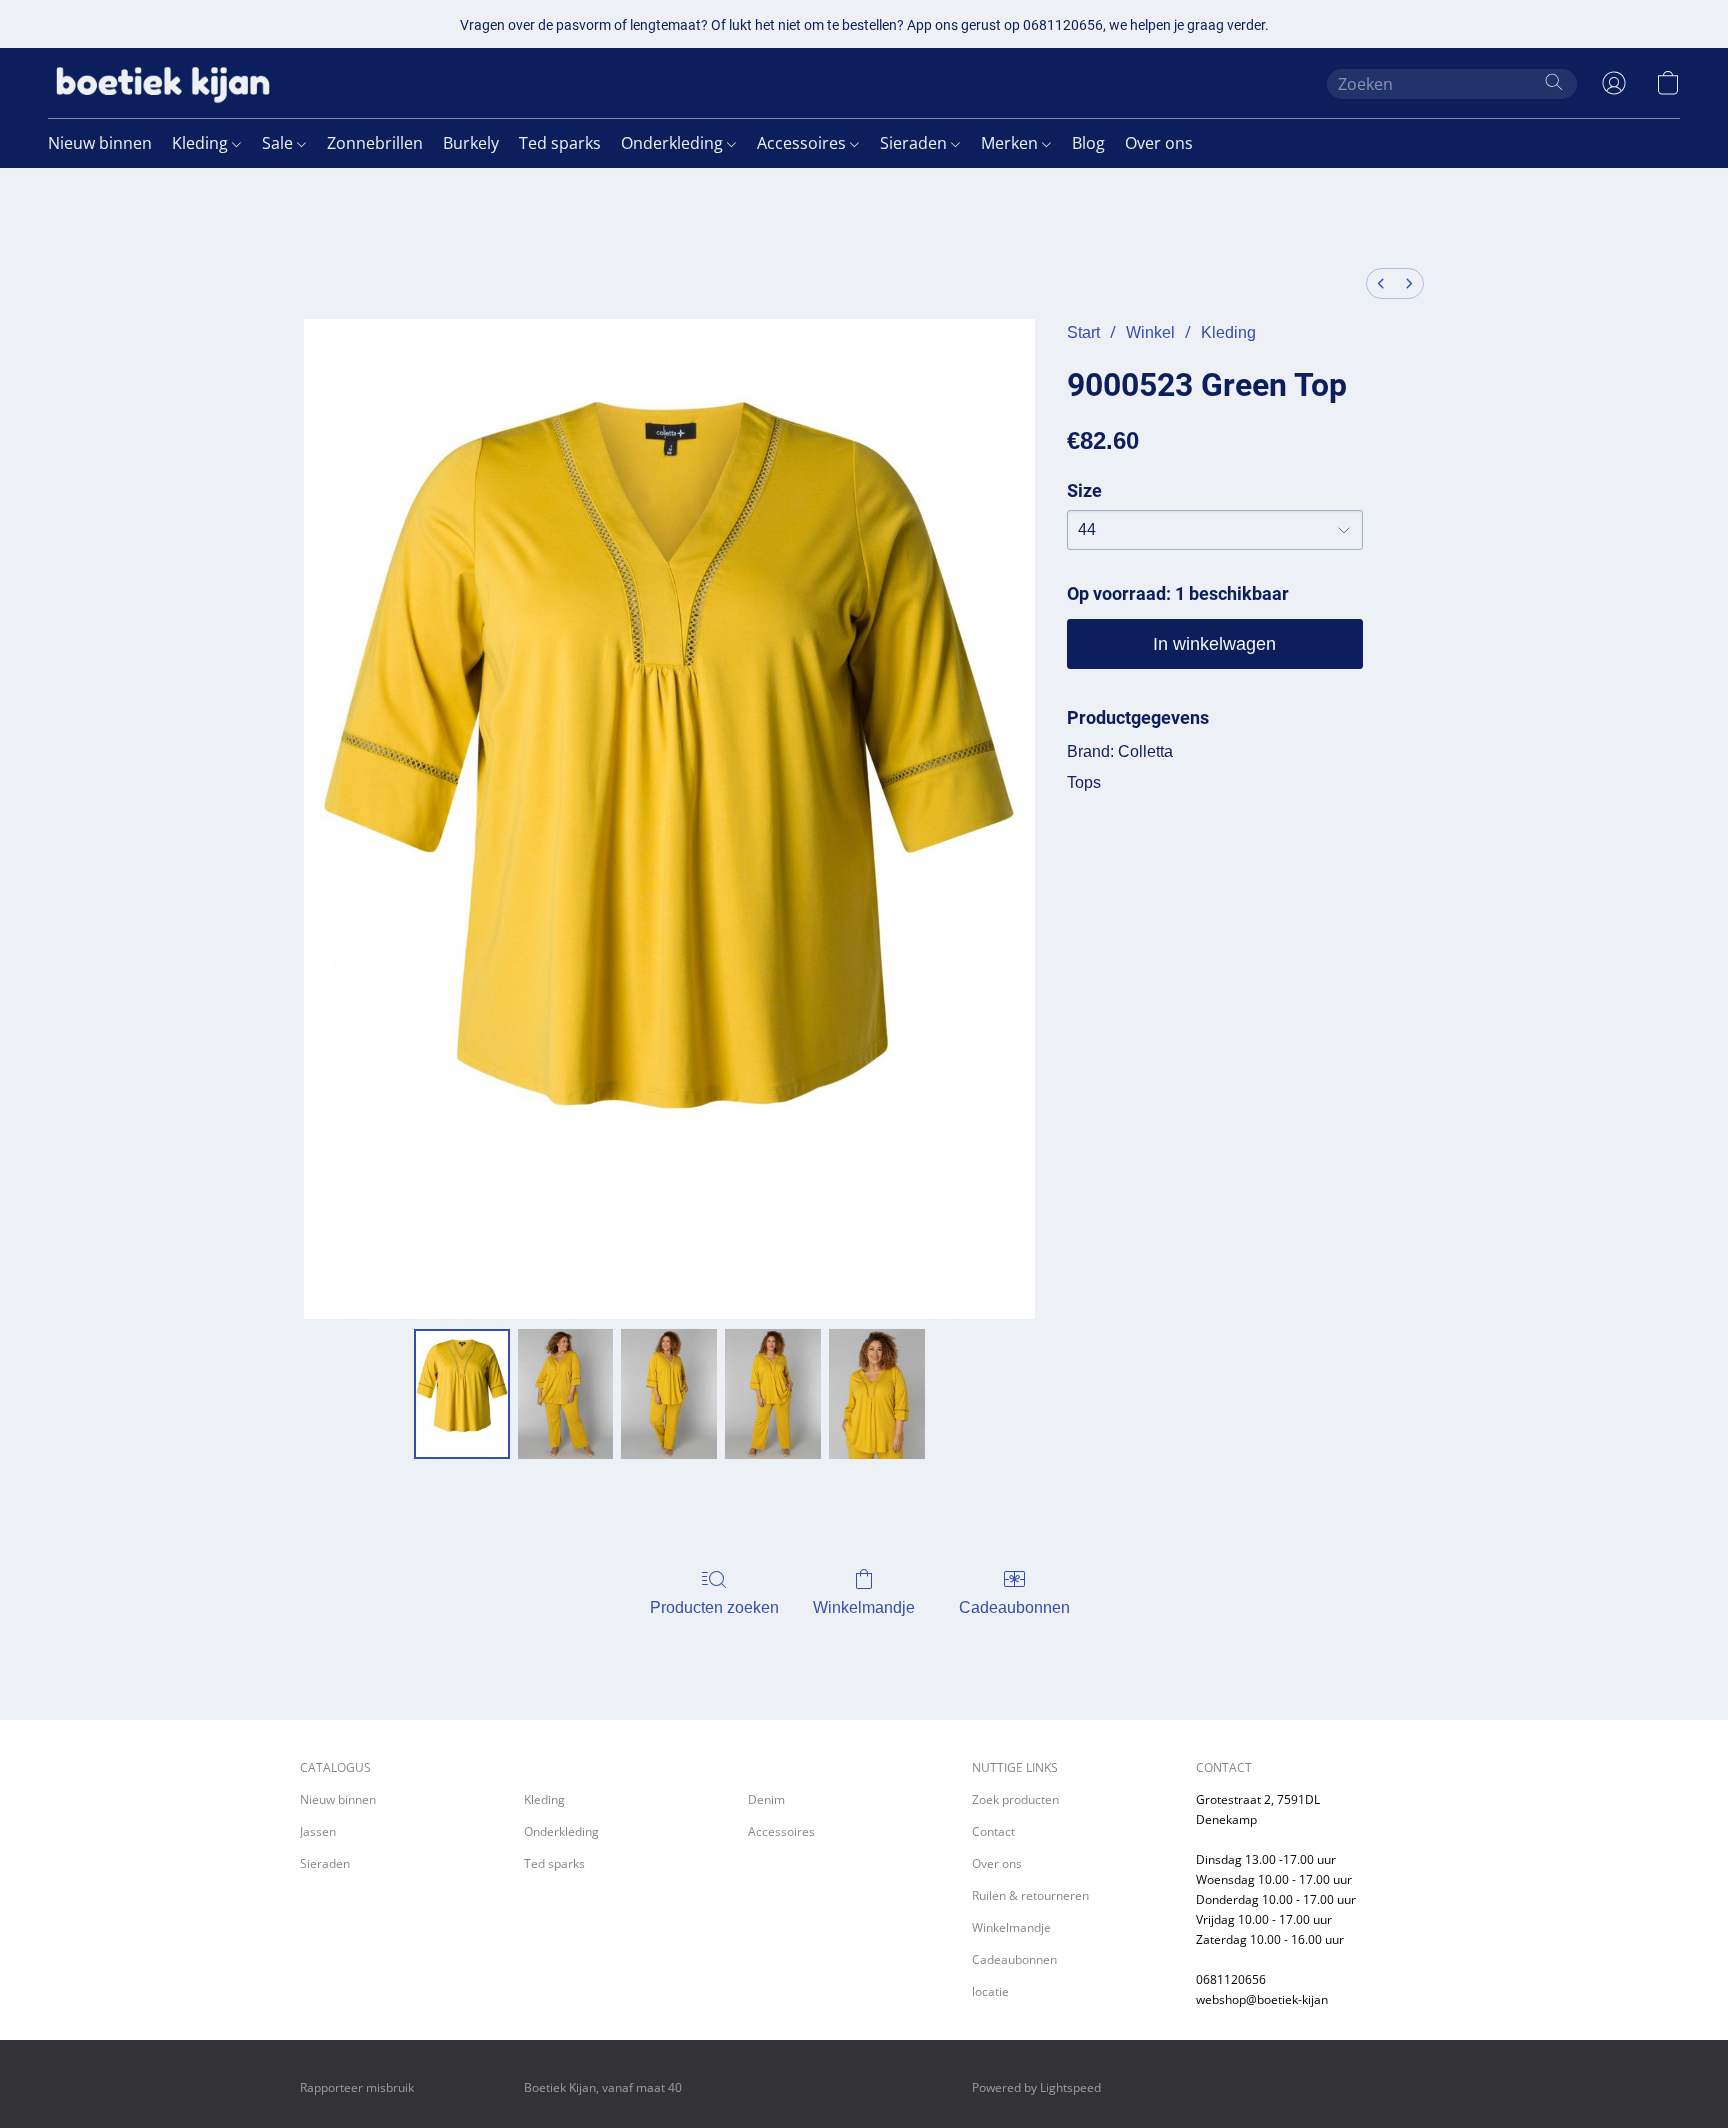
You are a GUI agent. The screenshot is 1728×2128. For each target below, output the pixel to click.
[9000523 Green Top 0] (462, 1394)
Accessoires (803, 143)
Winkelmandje (864, 1607)
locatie (990, 1991)
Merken (1011, 143)
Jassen (318, 1831)
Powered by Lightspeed (1036, 2087)
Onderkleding (674, 143)
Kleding (202, 143)
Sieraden (915, 143)
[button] (163, 83)
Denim (766, 1799)
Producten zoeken (714, 1607)
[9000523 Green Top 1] (566, 1394)
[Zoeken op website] (1554, 82)
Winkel (1150, 332)
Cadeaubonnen (1014, 1607)
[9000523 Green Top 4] (877, 1394)
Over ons (1159, 143)
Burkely (471, 143)
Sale (279, 143)
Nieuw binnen (100, 143)
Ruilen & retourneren (1030, 1895)
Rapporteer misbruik (357, 2087)
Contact (993, 1831)
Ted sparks (560, 143)
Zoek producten (1015, 1799)
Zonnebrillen (375, 143)
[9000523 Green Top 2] (669, 1394)
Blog (1088, 143)
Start (1083, 332)
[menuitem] (1381, 283)
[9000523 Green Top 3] (773, 1394)
